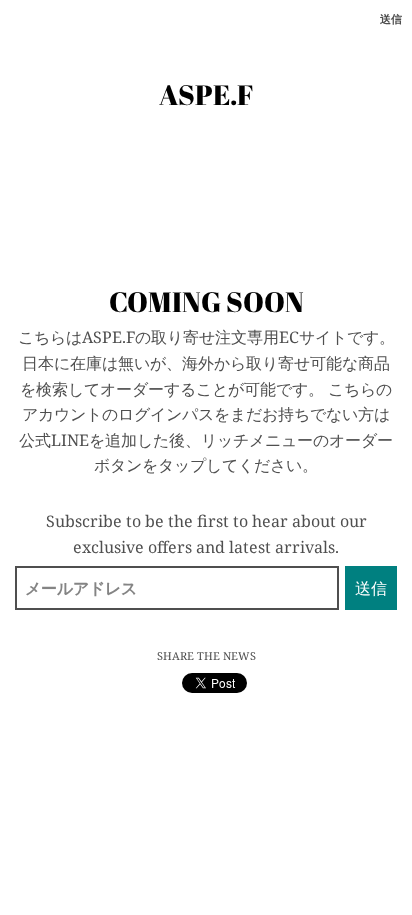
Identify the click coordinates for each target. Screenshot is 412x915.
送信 (391, 18)
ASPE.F (206, 94)
